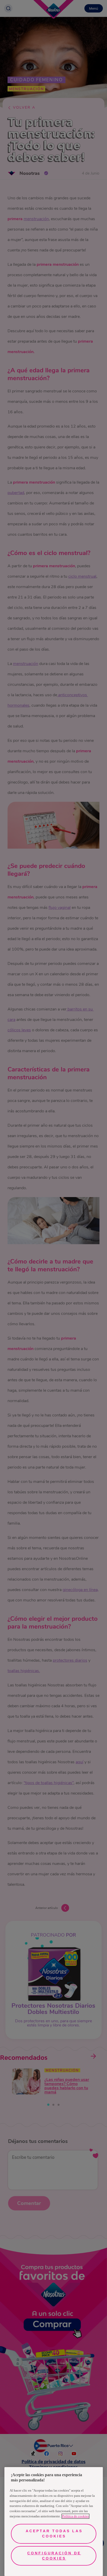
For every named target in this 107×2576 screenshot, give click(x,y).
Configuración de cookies (54, 2556)
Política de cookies (75, 2516)
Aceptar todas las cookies (54, 2534)
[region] (54, 2522)
